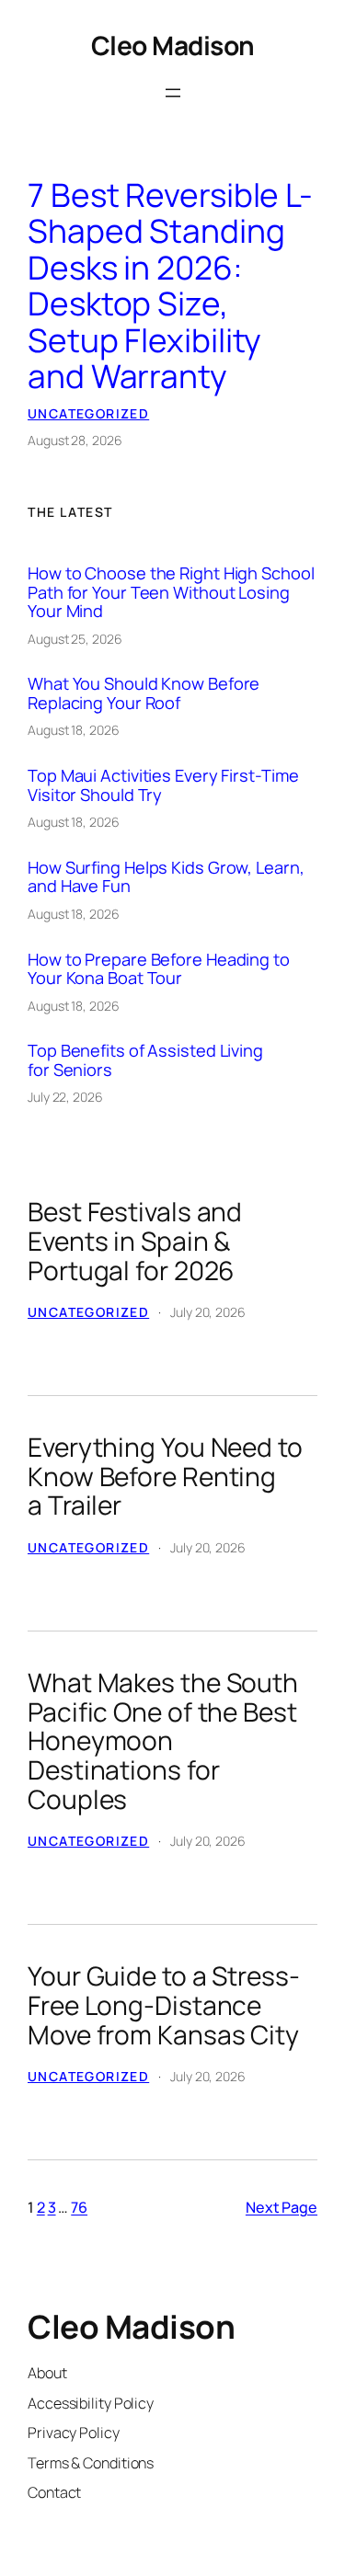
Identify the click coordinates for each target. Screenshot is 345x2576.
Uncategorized (88, 413)
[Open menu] (173, 93)
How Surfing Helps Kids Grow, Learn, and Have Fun (166, 877)
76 (79, 2207)
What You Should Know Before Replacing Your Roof (144, 693)
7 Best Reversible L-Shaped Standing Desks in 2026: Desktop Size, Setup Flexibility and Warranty (170, 286)
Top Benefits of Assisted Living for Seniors (145, 1060)
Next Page (282, 2207)
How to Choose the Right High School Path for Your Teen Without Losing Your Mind (171, 592)
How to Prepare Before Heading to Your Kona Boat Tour (159, 969)
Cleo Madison (173, 45)
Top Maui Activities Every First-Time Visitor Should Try (163, 785)
